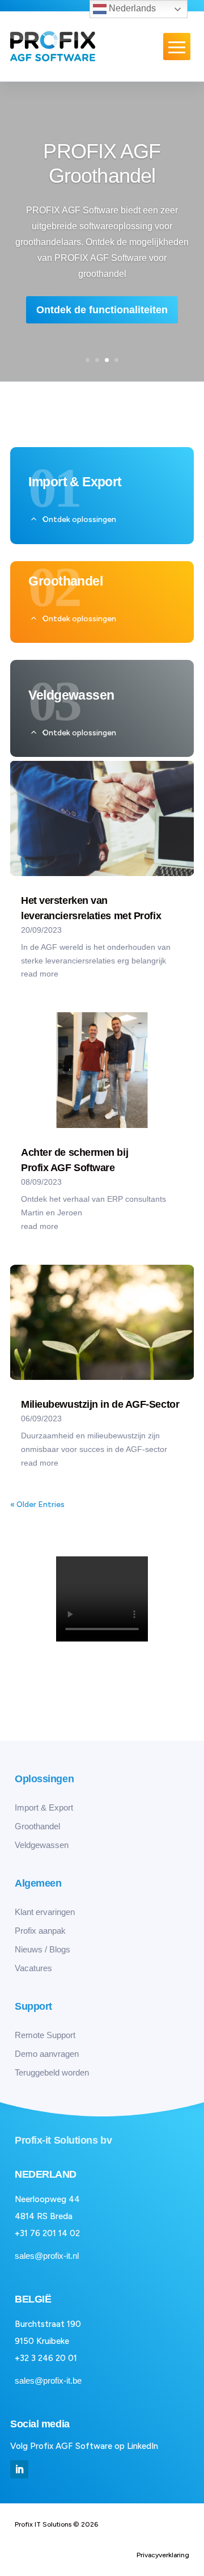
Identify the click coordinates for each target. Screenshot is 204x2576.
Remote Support (45, 2035)
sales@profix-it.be (48, 2381)
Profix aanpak (40, 1931)
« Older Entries (37, 1504)
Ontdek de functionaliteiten (102, 310)
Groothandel (37, 1826)
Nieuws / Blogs (42, 1949)
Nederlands (131, 8)
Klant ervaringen (45, 1912)
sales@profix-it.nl (47, 2256)
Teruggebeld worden (52, 2072)
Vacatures (33, 1968)
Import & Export (44, 1807)
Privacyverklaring (163, 2555)
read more (40, 974)
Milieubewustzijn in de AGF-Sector (100, 1404)
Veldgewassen (42, 1845)
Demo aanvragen (47, 2054)
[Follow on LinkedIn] (19, 2469)
